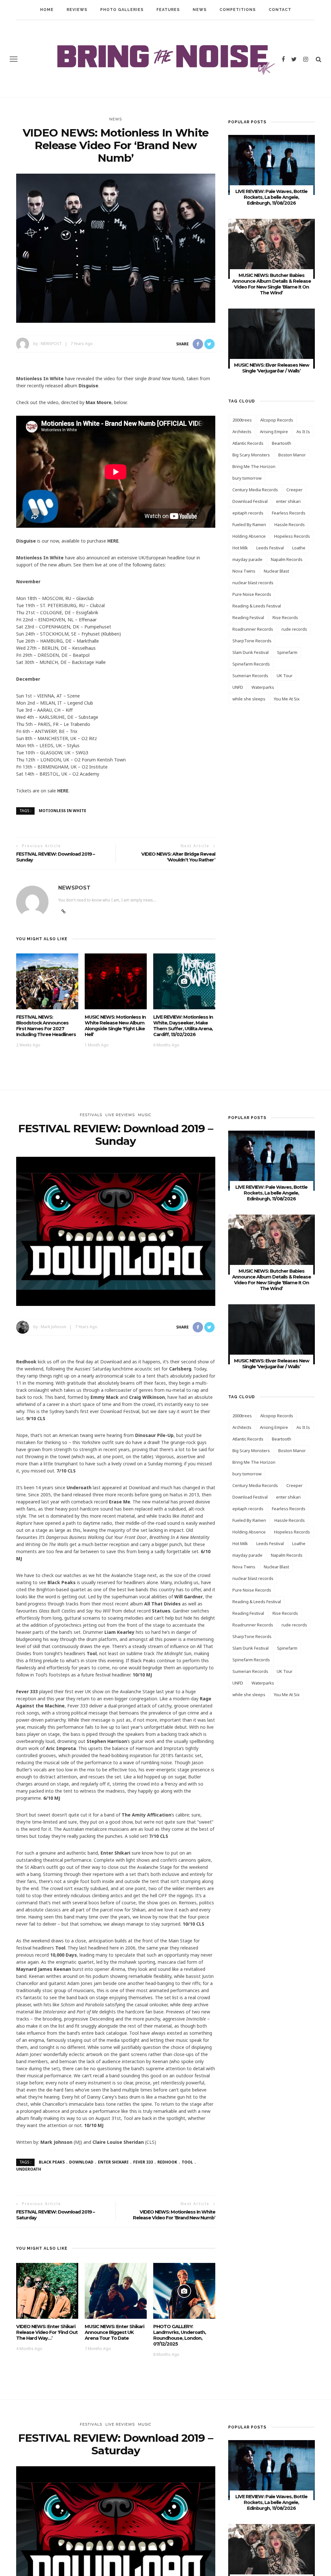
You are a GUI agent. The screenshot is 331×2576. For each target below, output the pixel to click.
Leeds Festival (270, 548)
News (200, 10)
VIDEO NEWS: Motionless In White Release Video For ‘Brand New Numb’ (174, 2215)
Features (168, 10)
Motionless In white (63, 811)
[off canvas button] (14, 59)
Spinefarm (287, 652)
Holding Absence (249, 536)
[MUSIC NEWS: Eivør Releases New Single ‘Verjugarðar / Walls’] (272, 338)
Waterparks (263, 687)
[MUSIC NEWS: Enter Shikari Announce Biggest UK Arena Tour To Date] (116, 2290)
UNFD (238, 687)
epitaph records (248, 513)
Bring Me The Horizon (254, 466)
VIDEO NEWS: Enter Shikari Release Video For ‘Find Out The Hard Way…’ (47, 2332)
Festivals (91, 1115)
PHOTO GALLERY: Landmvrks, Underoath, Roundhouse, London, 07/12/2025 (180, 2335)
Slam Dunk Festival (251, 652)
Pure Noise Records (252, 594)
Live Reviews (120, 1115)
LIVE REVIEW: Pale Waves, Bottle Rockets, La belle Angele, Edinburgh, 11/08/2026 (271, 197)
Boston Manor (292, 455)
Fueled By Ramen (249, 524)
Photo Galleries (122, 10)
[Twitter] (294, 59)
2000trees (242, 420)
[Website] (64, 911)
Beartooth (282, 443)
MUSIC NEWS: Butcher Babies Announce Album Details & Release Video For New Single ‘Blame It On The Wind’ (272, 284)
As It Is (303, 432)
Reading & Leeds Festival (257, 606)
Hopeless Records (292, 536)
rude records (294, 629)
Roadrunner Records (253, 629)
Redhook (167, 2162)
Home (47, 10)
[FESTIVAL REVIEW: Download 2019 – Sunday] (116, 1231)
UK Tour (285, 676)
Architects (242, 432)
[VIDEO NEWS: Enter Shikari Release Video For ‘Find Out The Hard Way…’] (47, 2290)
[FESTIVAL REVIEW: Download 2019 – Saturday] (116, 2540)
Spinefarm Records (251, 664)
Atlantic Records (248, 443)
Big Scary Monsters (251, 455)
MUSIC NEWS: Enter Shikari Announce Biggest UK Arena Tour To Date (114, 2332)
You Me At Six (287, 699)
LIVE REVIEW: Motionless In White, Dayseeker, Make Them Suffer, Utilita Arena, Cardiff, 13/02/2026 (183, 1026)
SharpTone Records (252, 641)
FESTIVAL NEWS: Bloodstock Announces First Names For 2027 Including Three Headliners (46, 1026)
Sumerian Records (250, 676)
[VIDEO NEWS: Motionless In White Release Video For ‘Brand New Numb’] (116, 248)
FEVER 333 (143, 2162)
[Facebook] (283, 59)
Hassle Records (290, 524)
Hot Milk (240, 548)
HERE (113, 541)
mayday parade (247, 559)
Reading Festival (248, 617)
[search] (319, 59)
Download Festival (250, 501)
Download (81, 2162)
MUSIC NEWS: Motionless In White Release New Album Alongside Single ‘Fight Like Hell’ (115, 1026)
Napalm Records (287, 559)
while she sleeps (249, 699)
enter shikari (288, 501)
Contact (280, 10)
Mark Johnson (53, 1327)
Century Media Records (255, 490)
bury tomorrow (247, 478)
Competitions (238, 10)
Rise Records (285, 617)
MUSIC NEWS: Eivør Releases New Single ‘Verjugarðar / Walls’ (272, 368)
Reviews (77, 10)
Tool (187, 2162)
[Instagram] (306, 59)
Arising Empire (274, 432)
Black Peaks (52, 2162)
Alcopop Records (277, 420)
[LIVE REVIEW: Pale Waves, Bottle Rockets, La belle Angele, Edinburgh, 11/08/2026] (272, 164)
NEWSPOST (51, 344)
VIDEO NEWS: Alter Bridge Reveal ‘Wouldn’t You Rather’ (178, 857)
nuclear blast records (253, 583)
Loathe (299, 548)
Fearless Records (289, 513)
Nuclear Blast (276, 571)
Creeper (294, 490)
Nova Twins (244, 571)
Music (145, 1115)
